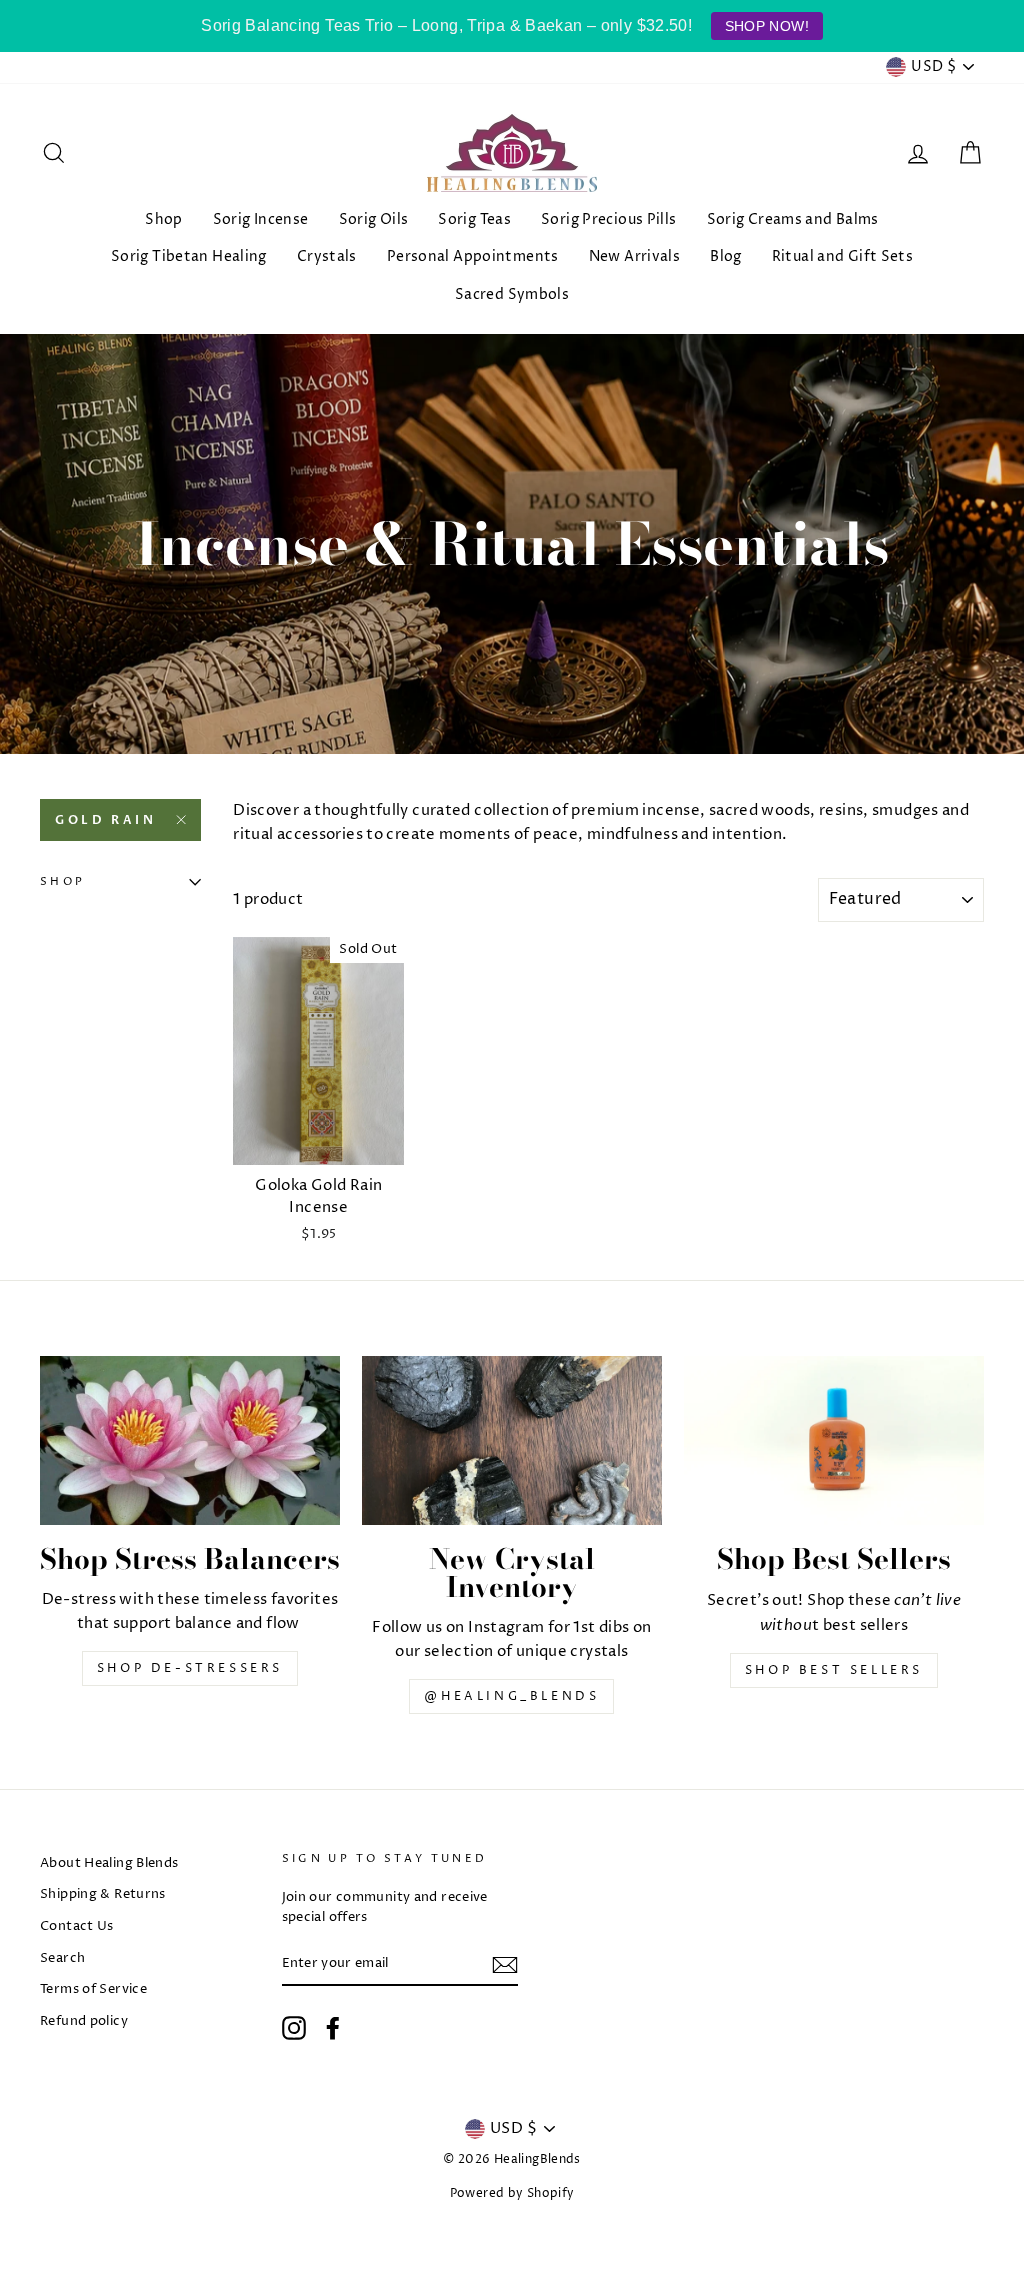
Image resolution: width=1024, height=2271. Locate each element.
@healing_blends (511, 1696)
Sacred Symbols (512, 294)
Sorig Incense (261, 219)
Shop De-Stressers (190, 1668)
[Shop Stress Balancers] (190, 1440)
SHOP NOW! (767, 26)
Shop (164, 219)
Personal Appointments (473, 256)
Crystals (327, 256)
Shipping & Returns (103, 1894)
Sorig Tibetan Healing (189, 256)
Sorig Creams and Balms (793, 219)
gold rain (105, 820)
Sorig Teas (474, 219)
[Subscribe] (505, 1965)
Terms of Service (93, 1989)
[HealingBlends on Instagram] (294, 2028)
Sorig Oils (374, 219)
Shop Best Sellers (834, 1670)
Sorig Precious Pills (609, 219)
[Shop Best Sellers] (834, 1440)
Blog (726, 256)
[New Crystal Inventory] (512, 1440)
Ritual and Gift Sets (843, 256)
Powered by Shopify (512, 2193)
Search (62, 1958)
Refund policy (84, 2021)
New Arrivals (635, 256)
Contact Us (77, 1926)
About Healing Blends (109, 1863)
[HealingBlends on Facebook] (333, 2028)
